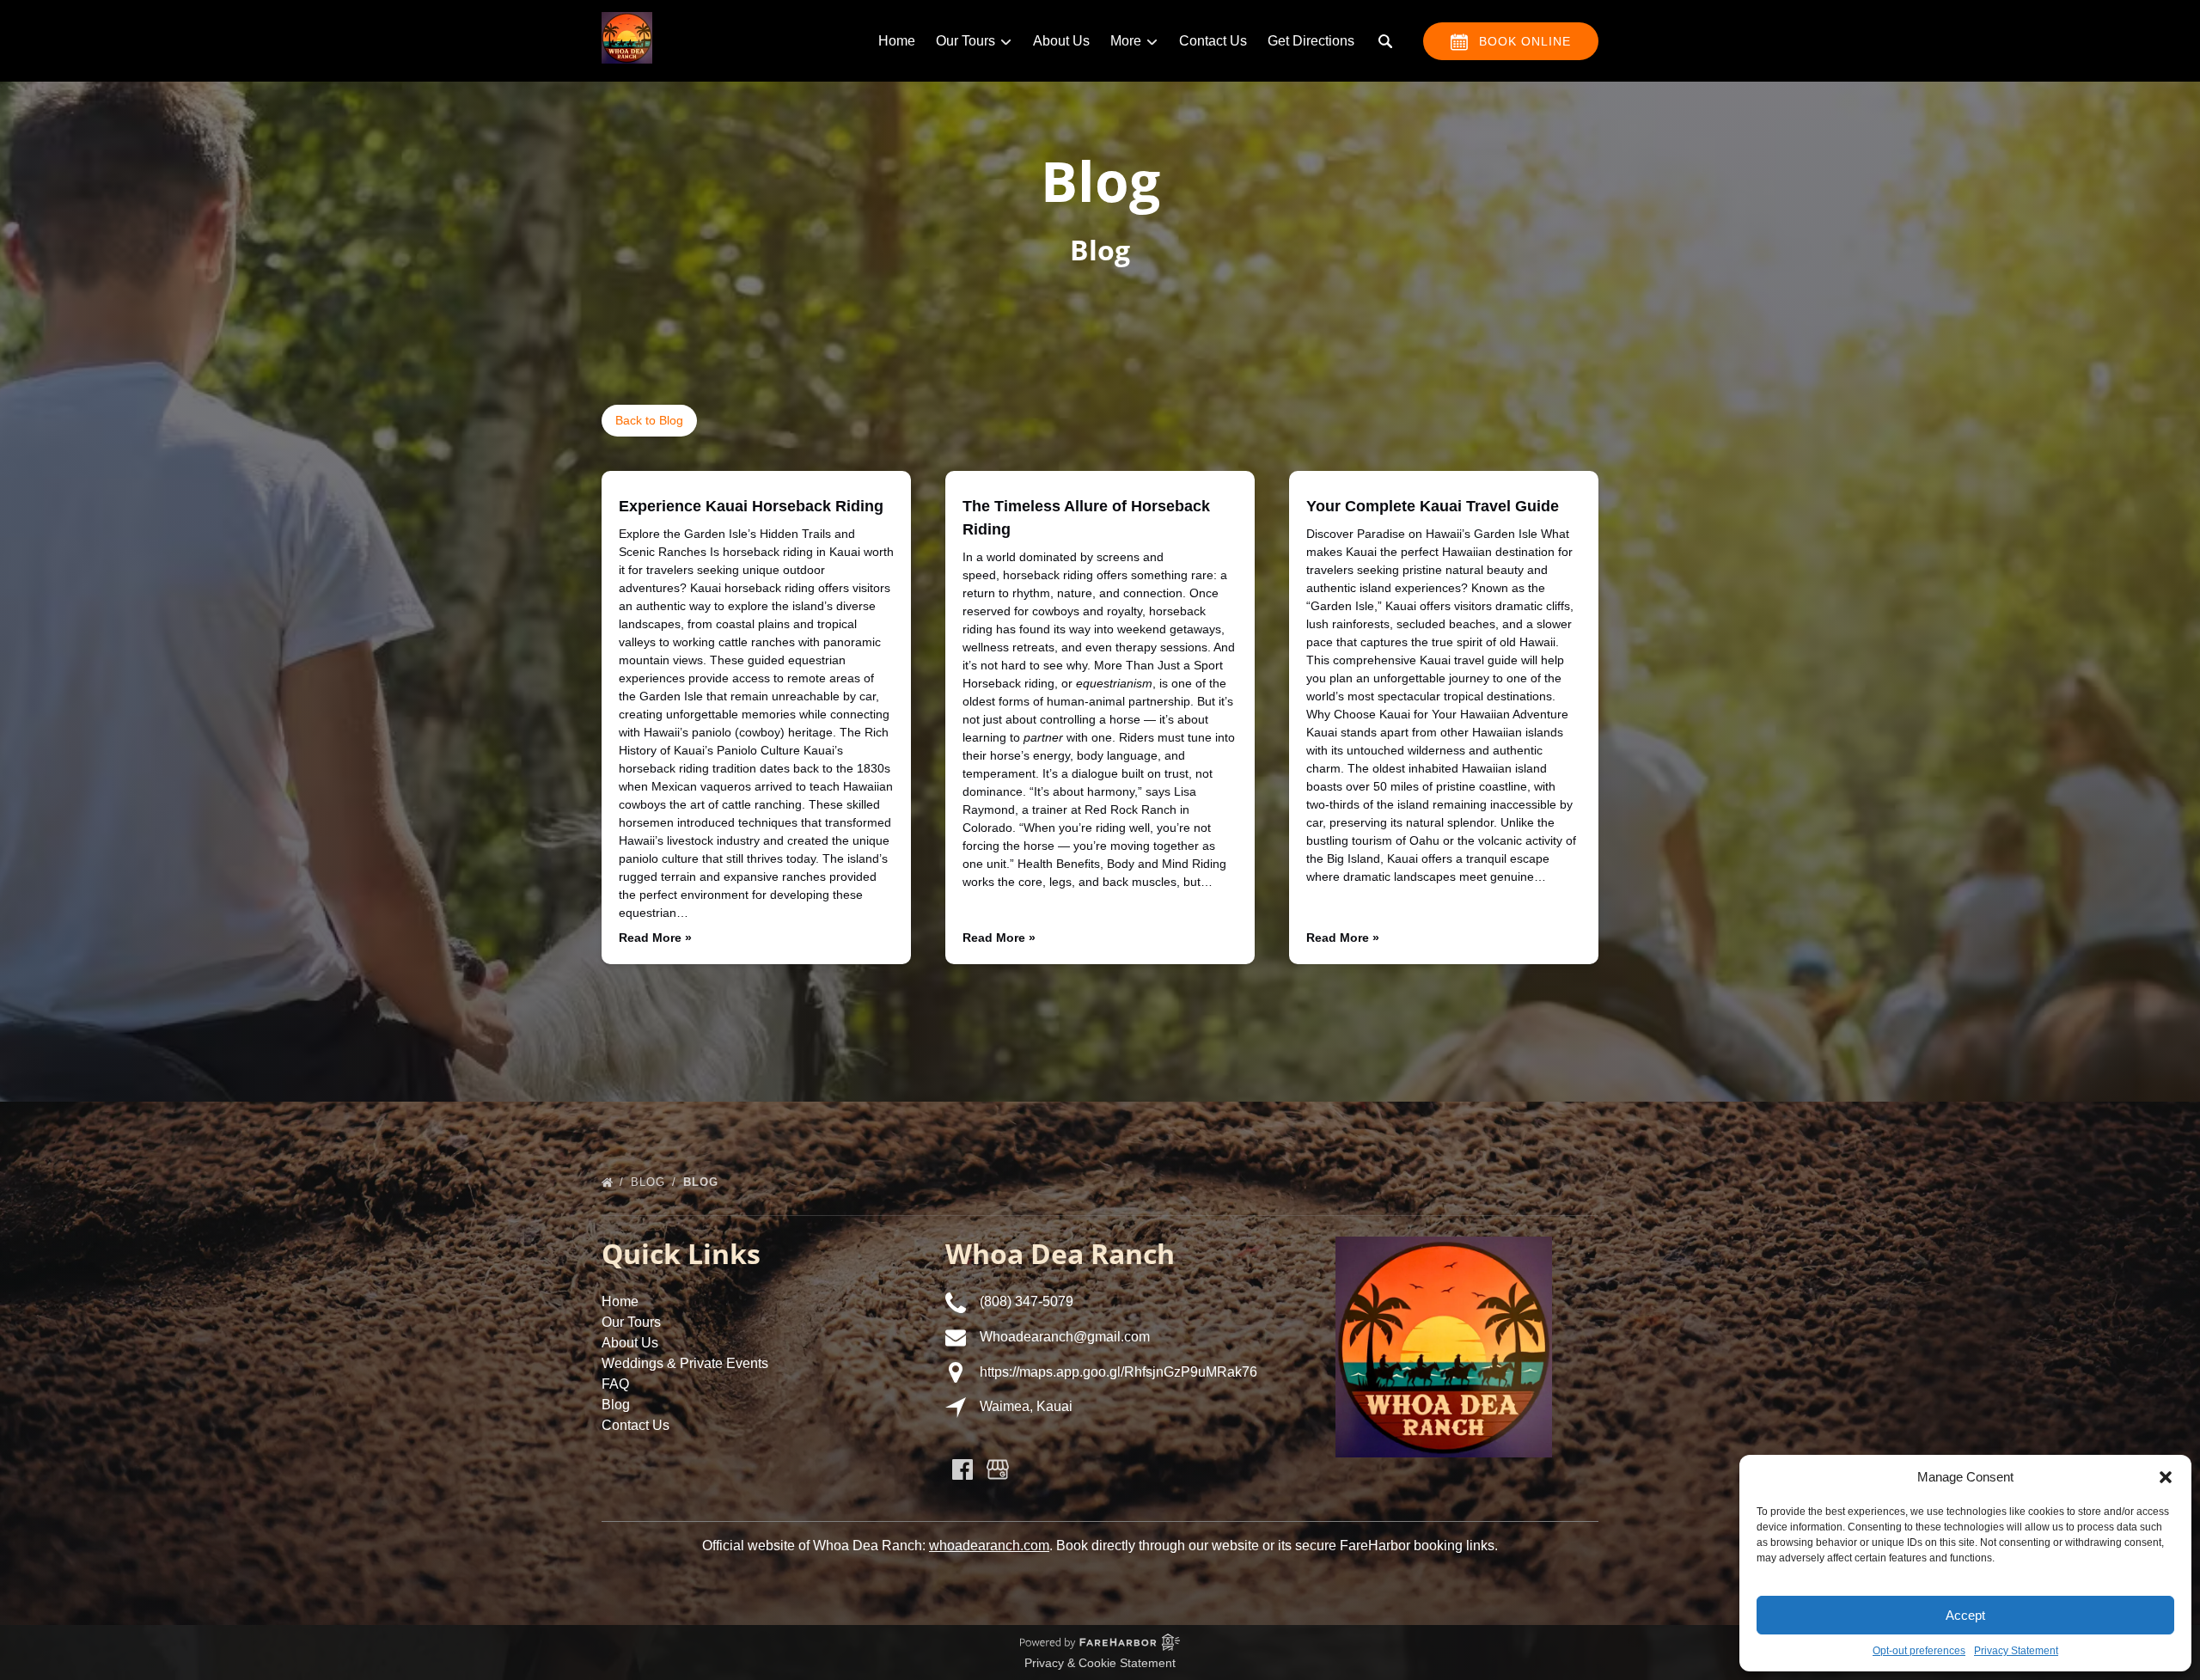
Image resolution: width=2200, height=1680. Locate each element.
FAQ (615, 1384)
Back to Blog (649, 420)
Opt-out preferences (1919, 1651)
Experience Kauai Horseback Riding (751, 506)
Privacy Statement (2016, 1651)
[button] (2166, 1477)
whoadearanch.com (989, 1546)
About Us (1061, 41)
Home (897, 41)
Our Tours (631, 1322)
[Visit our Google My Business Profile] (998, 1469)
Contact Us (1213, 41)
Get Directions (1311, 41)
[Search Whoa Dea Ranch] (1385, 41)
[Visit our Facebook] (962, 1469)
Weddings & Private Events (685, 1363)
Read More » (655, 938)
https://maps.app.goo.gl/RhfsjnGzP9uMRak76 (1118, 1372)
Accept (1965, 1615)
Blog (650, 1182)
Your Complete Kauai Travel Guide (1433, 506)
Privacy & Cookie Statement (1100, 1663)
